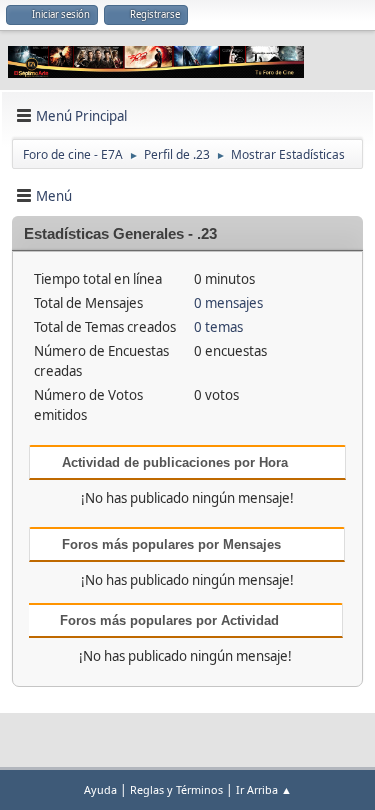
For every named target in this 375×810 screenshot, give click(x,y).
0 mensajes (228, 303)
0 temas (218, 327)
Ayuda (100, 789)
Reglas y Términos (176, 789)
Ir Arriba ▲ (264, 789)
